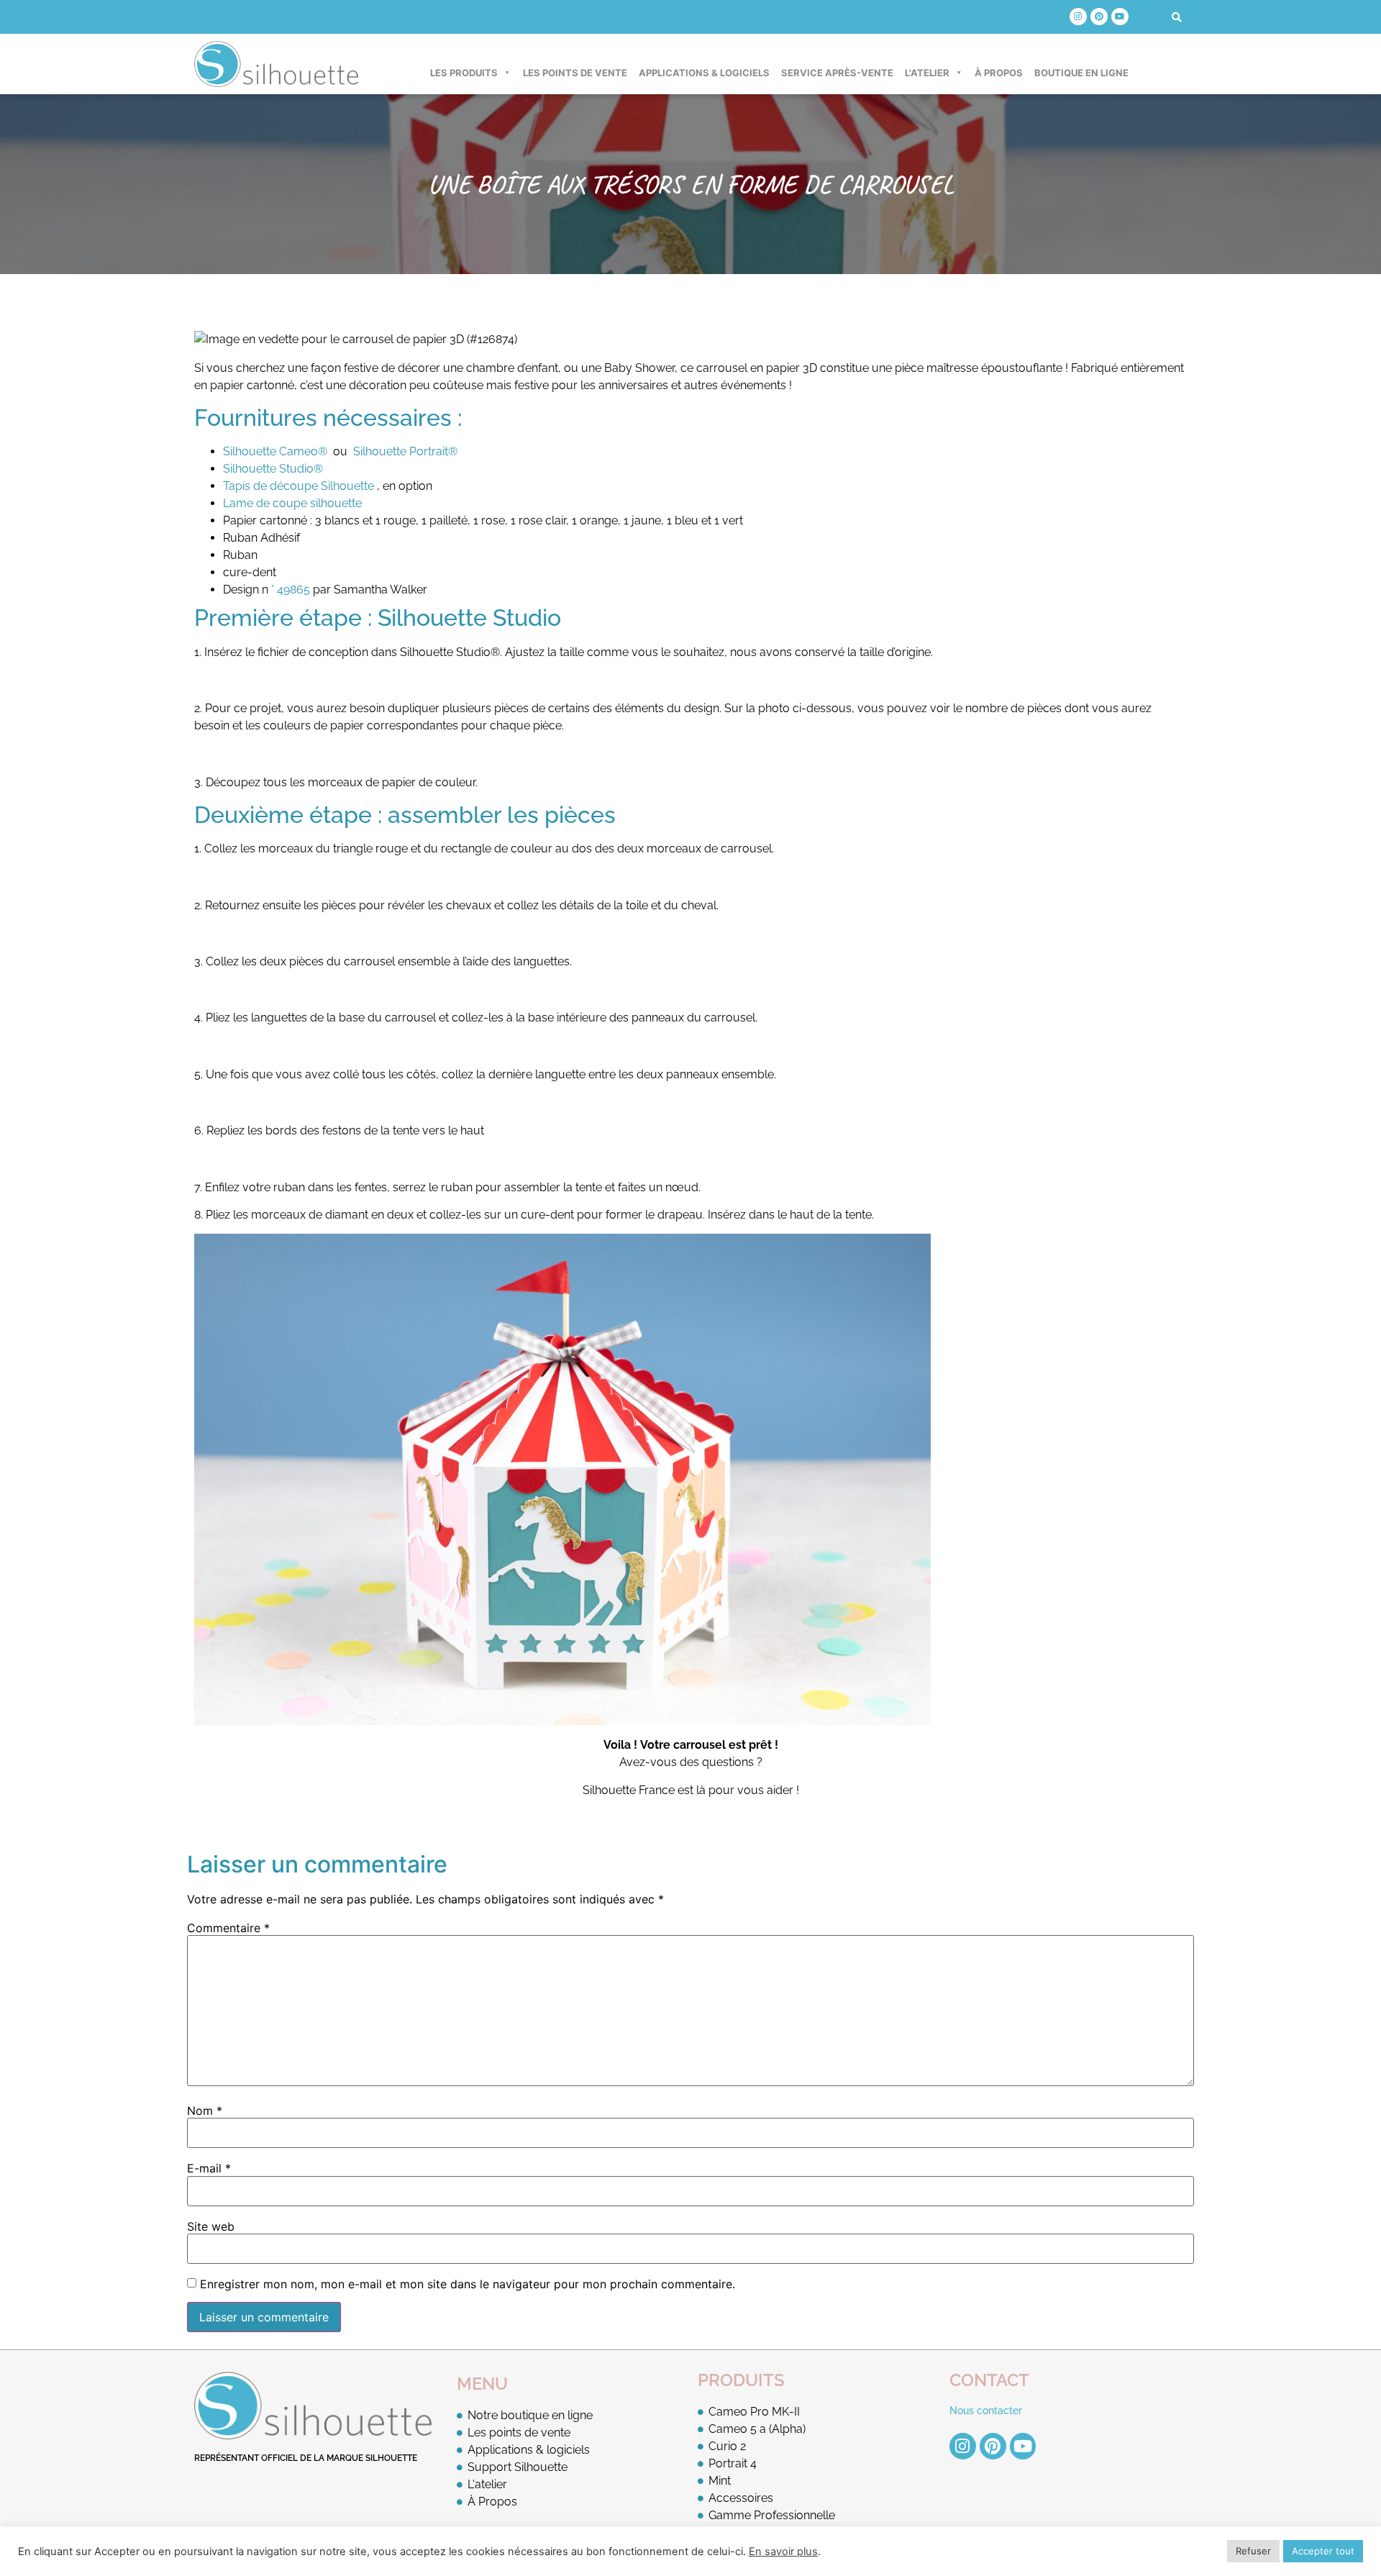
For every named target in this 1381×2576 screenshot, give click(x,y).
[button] (1177, 17)
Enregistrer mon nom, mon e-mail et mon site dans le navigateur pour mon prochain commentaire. (468, 2284)
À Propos (999, 73)
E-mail (209, 2168)
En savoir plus (783, 2552)
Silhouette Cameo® (275, 451)
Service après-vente (837, 73)
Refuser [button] (1253, 2551)
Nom (205, 2111)
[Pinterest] (1099, 17)
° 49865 (291, 590)
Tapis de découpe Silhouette (298, 486)
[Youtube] (1120, 17)
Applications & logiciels (704, 73)
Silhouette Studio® (273, 469)
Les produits (464, 73)
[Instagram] (1078, 17)
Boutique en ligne (1081, 73)
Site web (211, 2226)
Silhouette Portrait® (405, 451)
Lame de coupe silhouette (292, 503)
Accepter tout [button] (1323, 2551)
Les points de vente (575, 73)
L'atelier (927, 73)
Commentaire (228, 1928)
